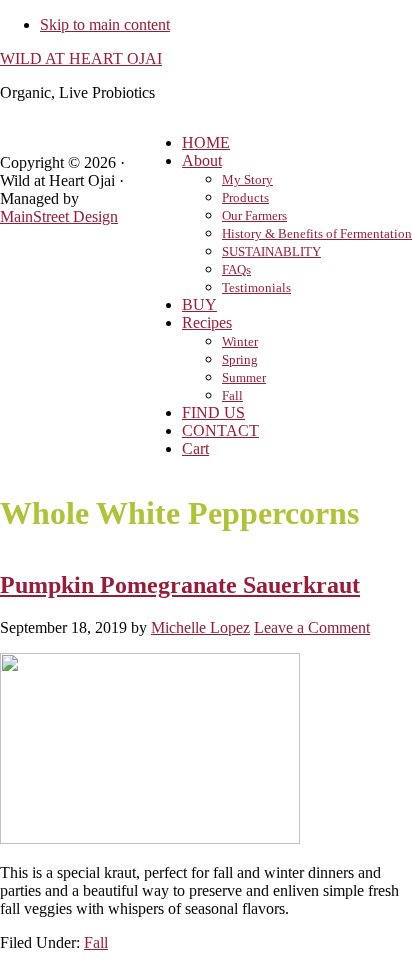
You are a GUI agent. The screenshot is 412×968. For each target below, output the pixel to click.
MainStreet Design (59, 216)
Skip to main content (105, 24)
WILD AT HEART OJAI (81, 58)
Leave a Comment (312, 627)
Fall (96, 942)
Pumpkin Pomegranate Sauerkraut (180, 585)
